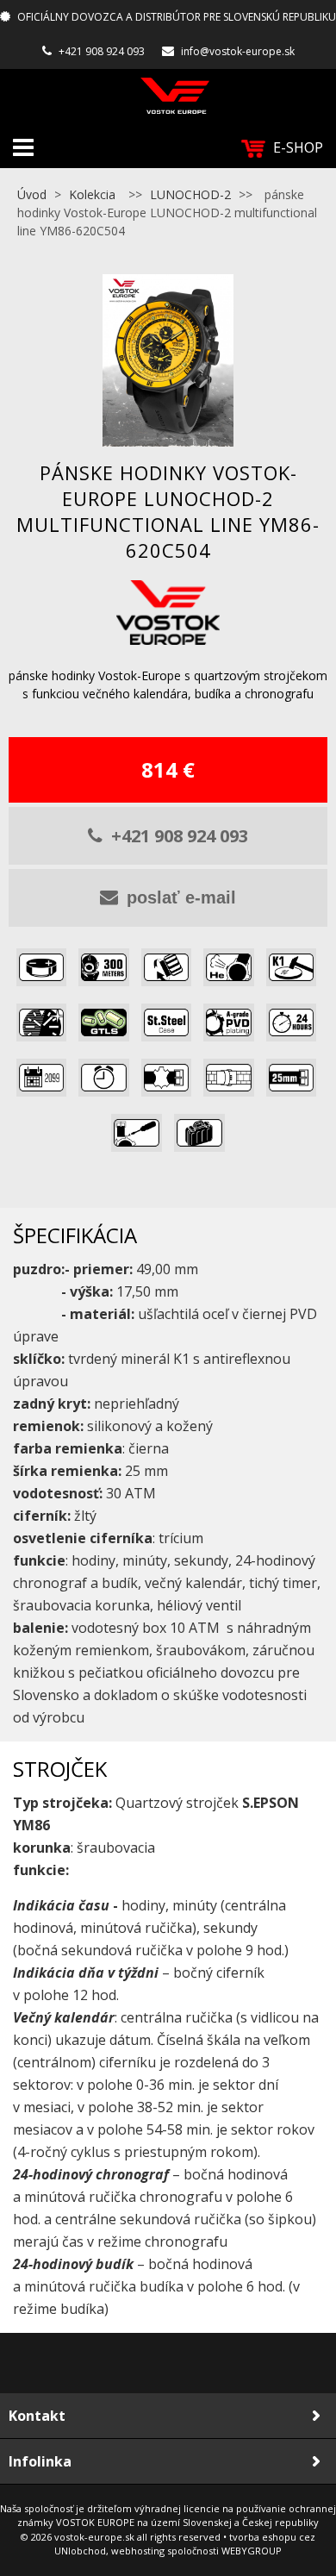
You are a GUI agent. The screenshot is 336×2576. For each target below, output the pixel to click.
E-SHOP (298, 147)
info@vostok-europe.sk (238, 51)
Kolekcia (92, 194)
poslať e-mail (181, 897)
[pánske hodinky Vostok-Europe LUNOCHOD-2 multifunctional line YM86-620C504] (168, 360)
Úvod (32, 194)
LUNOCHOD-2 (190, 194)
